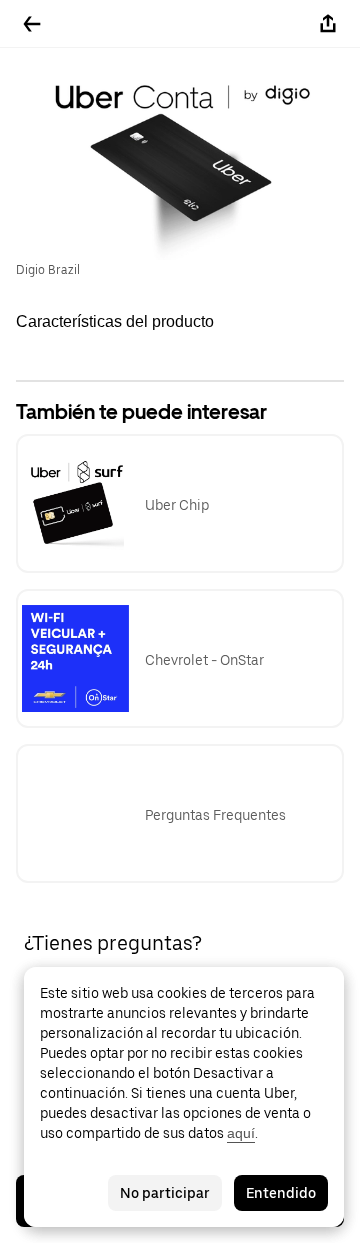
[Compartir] (328, 24)
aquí (241, 1133)
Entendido (281, 1193)
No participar (165, 1193)
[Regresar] (32, 24)
